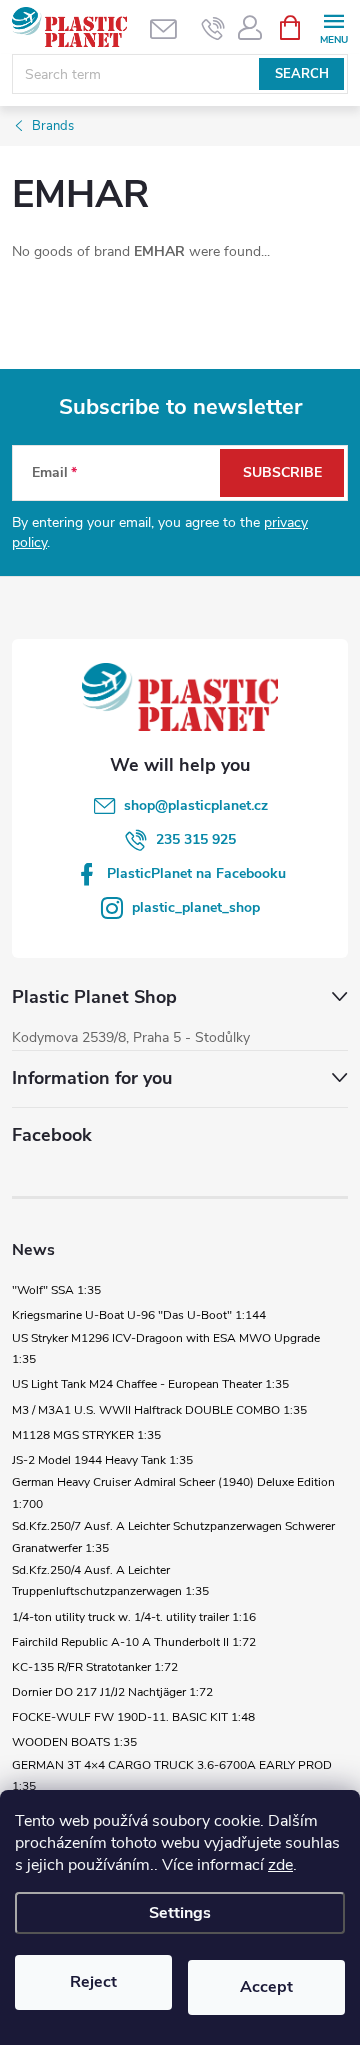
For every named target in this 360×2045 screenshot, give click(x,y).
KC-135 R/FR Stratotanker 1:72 (95, 1667)
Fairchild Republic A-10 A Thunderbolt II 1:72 (134, 1642)
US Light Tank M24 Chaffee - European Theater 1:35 (150, 1384)
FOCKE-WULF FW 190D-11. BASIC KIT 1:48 (133, 1717)
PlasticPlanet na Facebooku (196, 873)
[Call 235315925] (213, 28)
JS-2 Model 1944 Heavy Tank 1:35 (102, 1460)
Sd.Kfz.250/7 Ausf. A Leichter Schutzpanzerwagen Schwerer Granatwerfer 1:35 (173, 1537)
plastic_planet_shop (196, 907)
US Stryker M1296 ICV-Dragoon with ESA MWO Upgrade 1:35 (166, 1349)
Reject (93, 1982)
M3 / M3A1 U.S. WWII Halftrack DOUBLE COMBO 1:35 (159, 1410)
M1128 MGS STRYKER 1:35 (86, 1435)
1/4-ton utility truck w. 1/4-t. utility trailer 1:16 (134, 1617)
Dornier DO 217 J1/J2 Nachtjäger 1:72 (112, 1692)
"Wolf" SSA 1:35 (56, 1290)
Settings (180, 1913)
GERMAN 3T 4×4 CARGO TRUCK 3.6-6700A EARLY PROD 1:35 (172, 1776)
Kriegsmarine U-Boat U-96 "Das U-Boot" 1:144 (139, 1315)
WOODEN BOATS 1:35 (74, 1742)
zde (280, 1865)
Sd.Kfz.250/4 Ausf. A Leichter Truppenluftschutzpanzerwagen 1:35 (110, 1581)
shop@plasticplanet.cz (196, 805)
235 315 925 (196, 839)
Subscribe (282, 472)
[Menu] (333, 26)
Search (302, 74)
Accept (266, 1987)
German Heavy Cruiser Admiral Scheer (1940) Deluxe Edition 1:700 (173, 1493)
